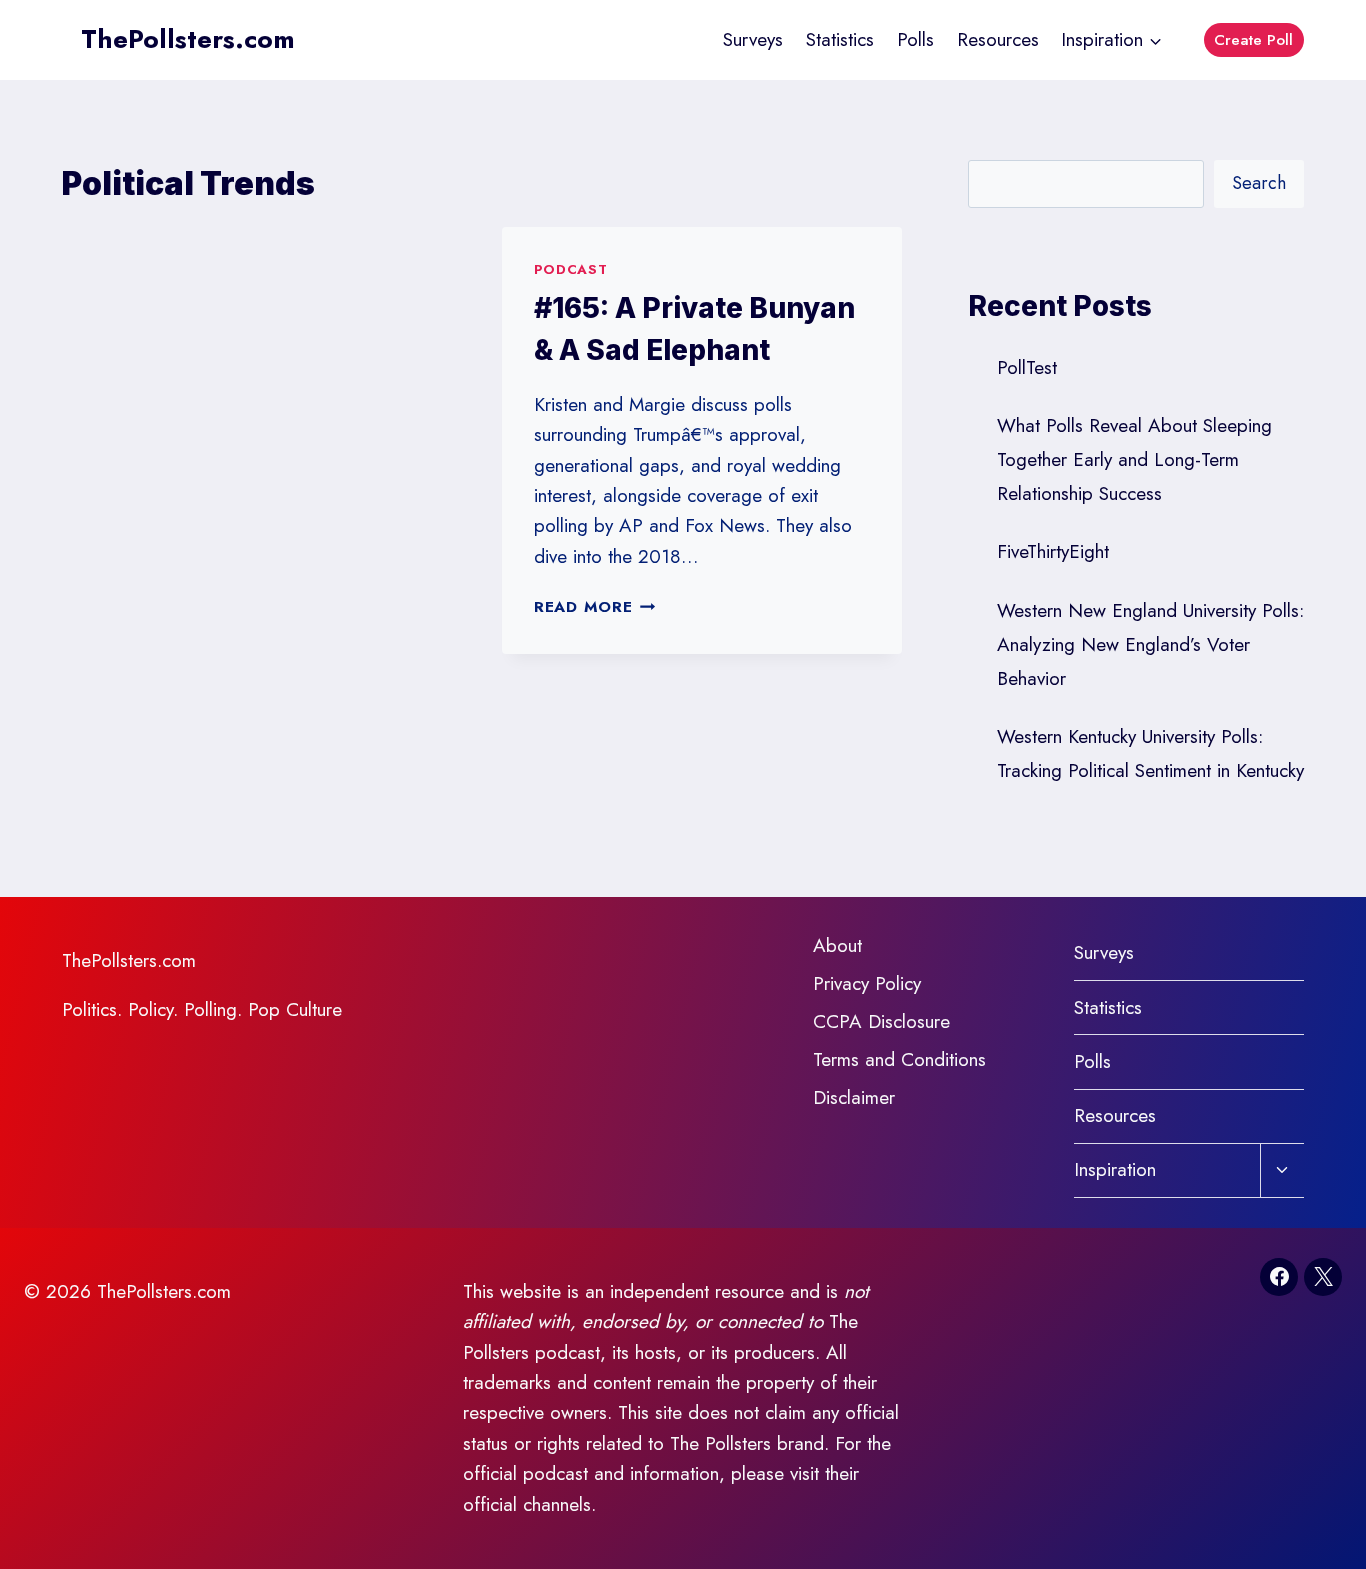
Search (1259, 183)
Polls (915, 39)
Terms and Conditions (899, 1059)
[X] (1323, 1277)
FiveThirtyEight (1053, 551)
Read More (595, 607)
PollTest (1027, 367)
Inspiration (1115, 1169)
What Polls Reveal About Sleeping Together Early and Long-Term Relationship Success (1134, 459)
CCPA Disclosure (881, 1021)
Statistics (840, 39)
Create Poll (1253, 40)
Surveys (753, 39)
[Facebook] (1279, 1277)
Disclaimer (854, 1097)
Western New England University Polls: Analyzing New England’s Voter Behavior (1150, 644)
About (837, 945)
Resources (998, 39)
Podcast (571, 269)
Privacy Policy (867, 983)
